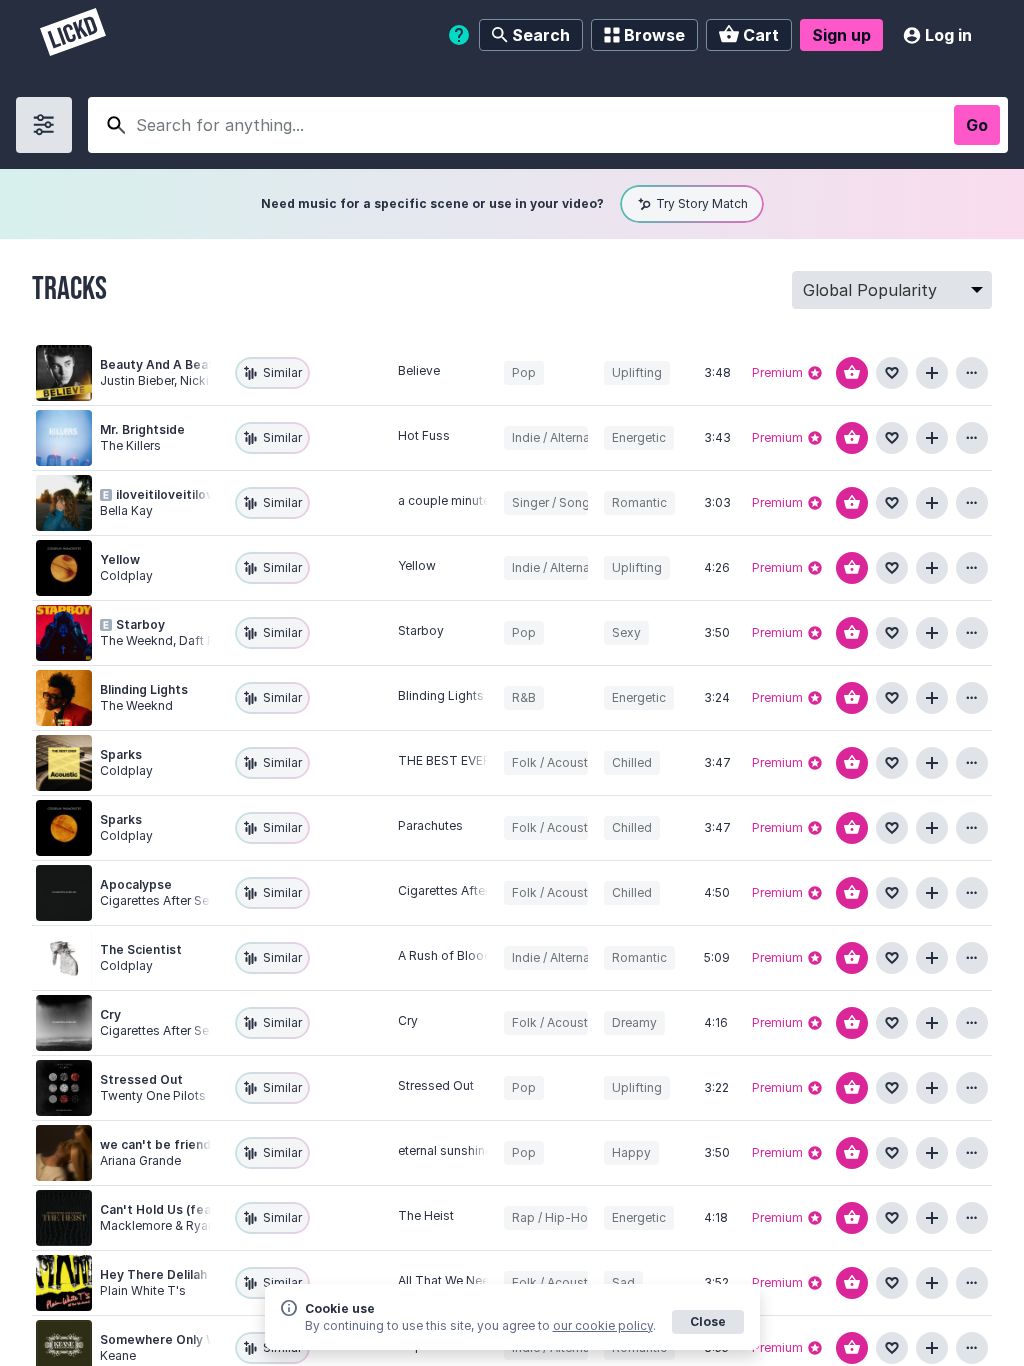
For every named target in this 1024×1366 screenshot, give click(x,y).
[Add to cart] (852, 373)
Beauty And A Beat (157, 364)
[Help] (459, 35)
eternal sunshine (445, 1150)
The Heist (426, 1215)
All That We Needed (455, 1280)
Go (977, 125)
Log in (948, 35)
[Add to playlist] (932, 373)
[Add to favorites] (892, 373)
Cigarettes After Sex (456, 890)
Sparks (121, 754)
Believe (419, 370)
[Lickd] (73, 34)
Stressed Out (141, 1079)
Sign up (841, 35)
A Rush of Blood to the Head (480, 955)
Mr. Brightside (142, 429)
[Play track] (64, 373)
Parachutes (430, 825)
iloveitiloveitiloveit (173, 494)
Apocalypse (136, 884)
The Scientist (141, 949)
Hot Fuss (424, 435)
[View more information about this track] (972, 373)
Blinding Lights (144, 689)
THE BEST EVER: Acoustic (473, 760)
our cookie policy (603, 1325)
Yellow (120, 559)
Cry (110, 1014)
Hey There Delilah (153, 1274)
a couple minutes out (458, 500)
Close (708, 1321)
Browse (654, 35)
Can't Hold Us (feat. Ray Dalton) (197, 1209)
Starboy (140, 624)
